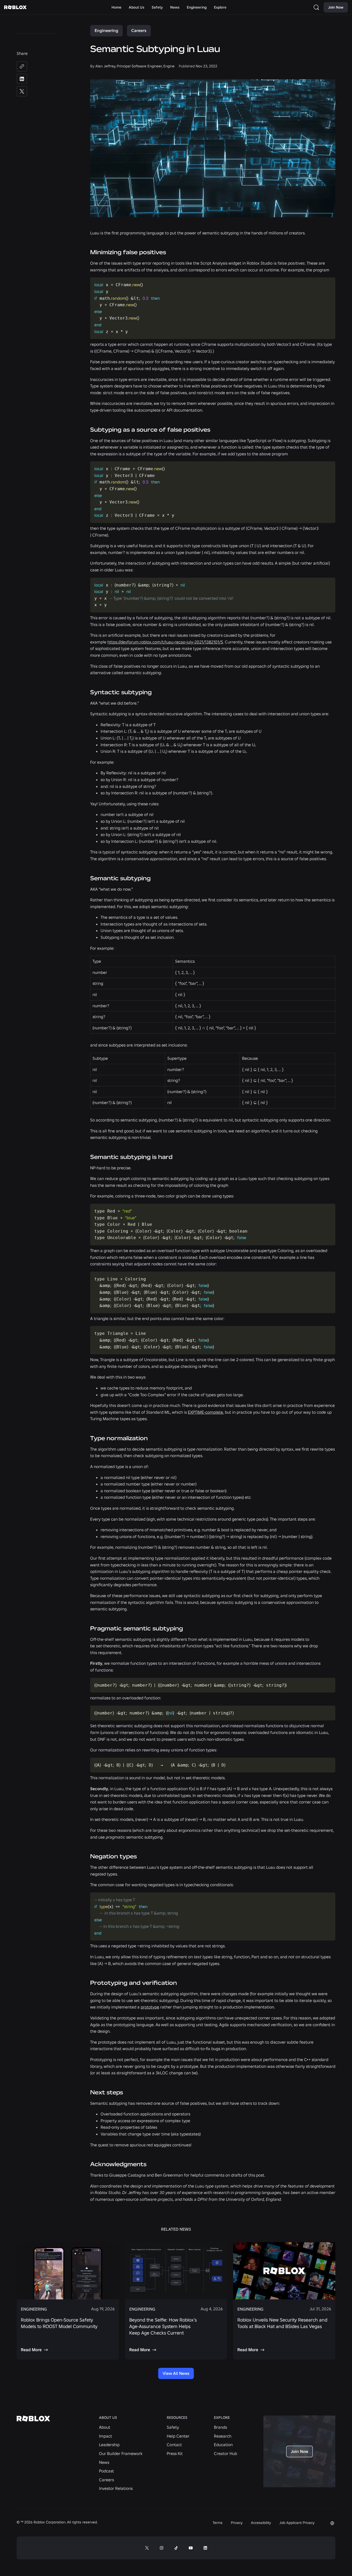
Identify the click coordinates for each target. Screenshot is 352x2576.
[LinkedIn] (22, 79)
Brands (220, 2427)
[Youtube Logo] (191, 2548)
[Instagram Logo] (162, 2548)
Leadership (109, 2445)
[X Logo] (147, 2548)
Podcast (106, 2471)
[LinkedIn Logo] (205, 2548)
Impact (106, 2436)
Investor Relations (116, 2488)
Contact (174, 2445)
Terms (218, 2523)
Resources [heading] (177, 2418)
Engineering (106, 30)
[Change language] (332, 2523)
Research (223, 2436)
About (105, 2427)
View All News (176, 2373)
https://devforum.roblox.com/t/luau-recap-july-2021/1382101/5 (165, 642)
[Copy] (22, 66)
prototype (150, 2007)
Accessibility (261, 2523)
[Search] (317, 7)
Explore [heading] (222, 2418)
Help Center (178, 2436)
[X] (22, 91)
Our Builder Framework (121, 2453)
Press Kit (175, 2453)
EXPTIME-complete (205, 1412)
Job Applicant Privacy (297, 2523)
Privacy (237, 2523)
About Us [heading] (108, 2418)
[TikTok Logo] (176, 2548)
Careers (139, 30)
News (104, 2462)
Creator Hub (226, 2453)
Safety (173, 2427)
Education (223, 2445)
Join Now (336, 7)
